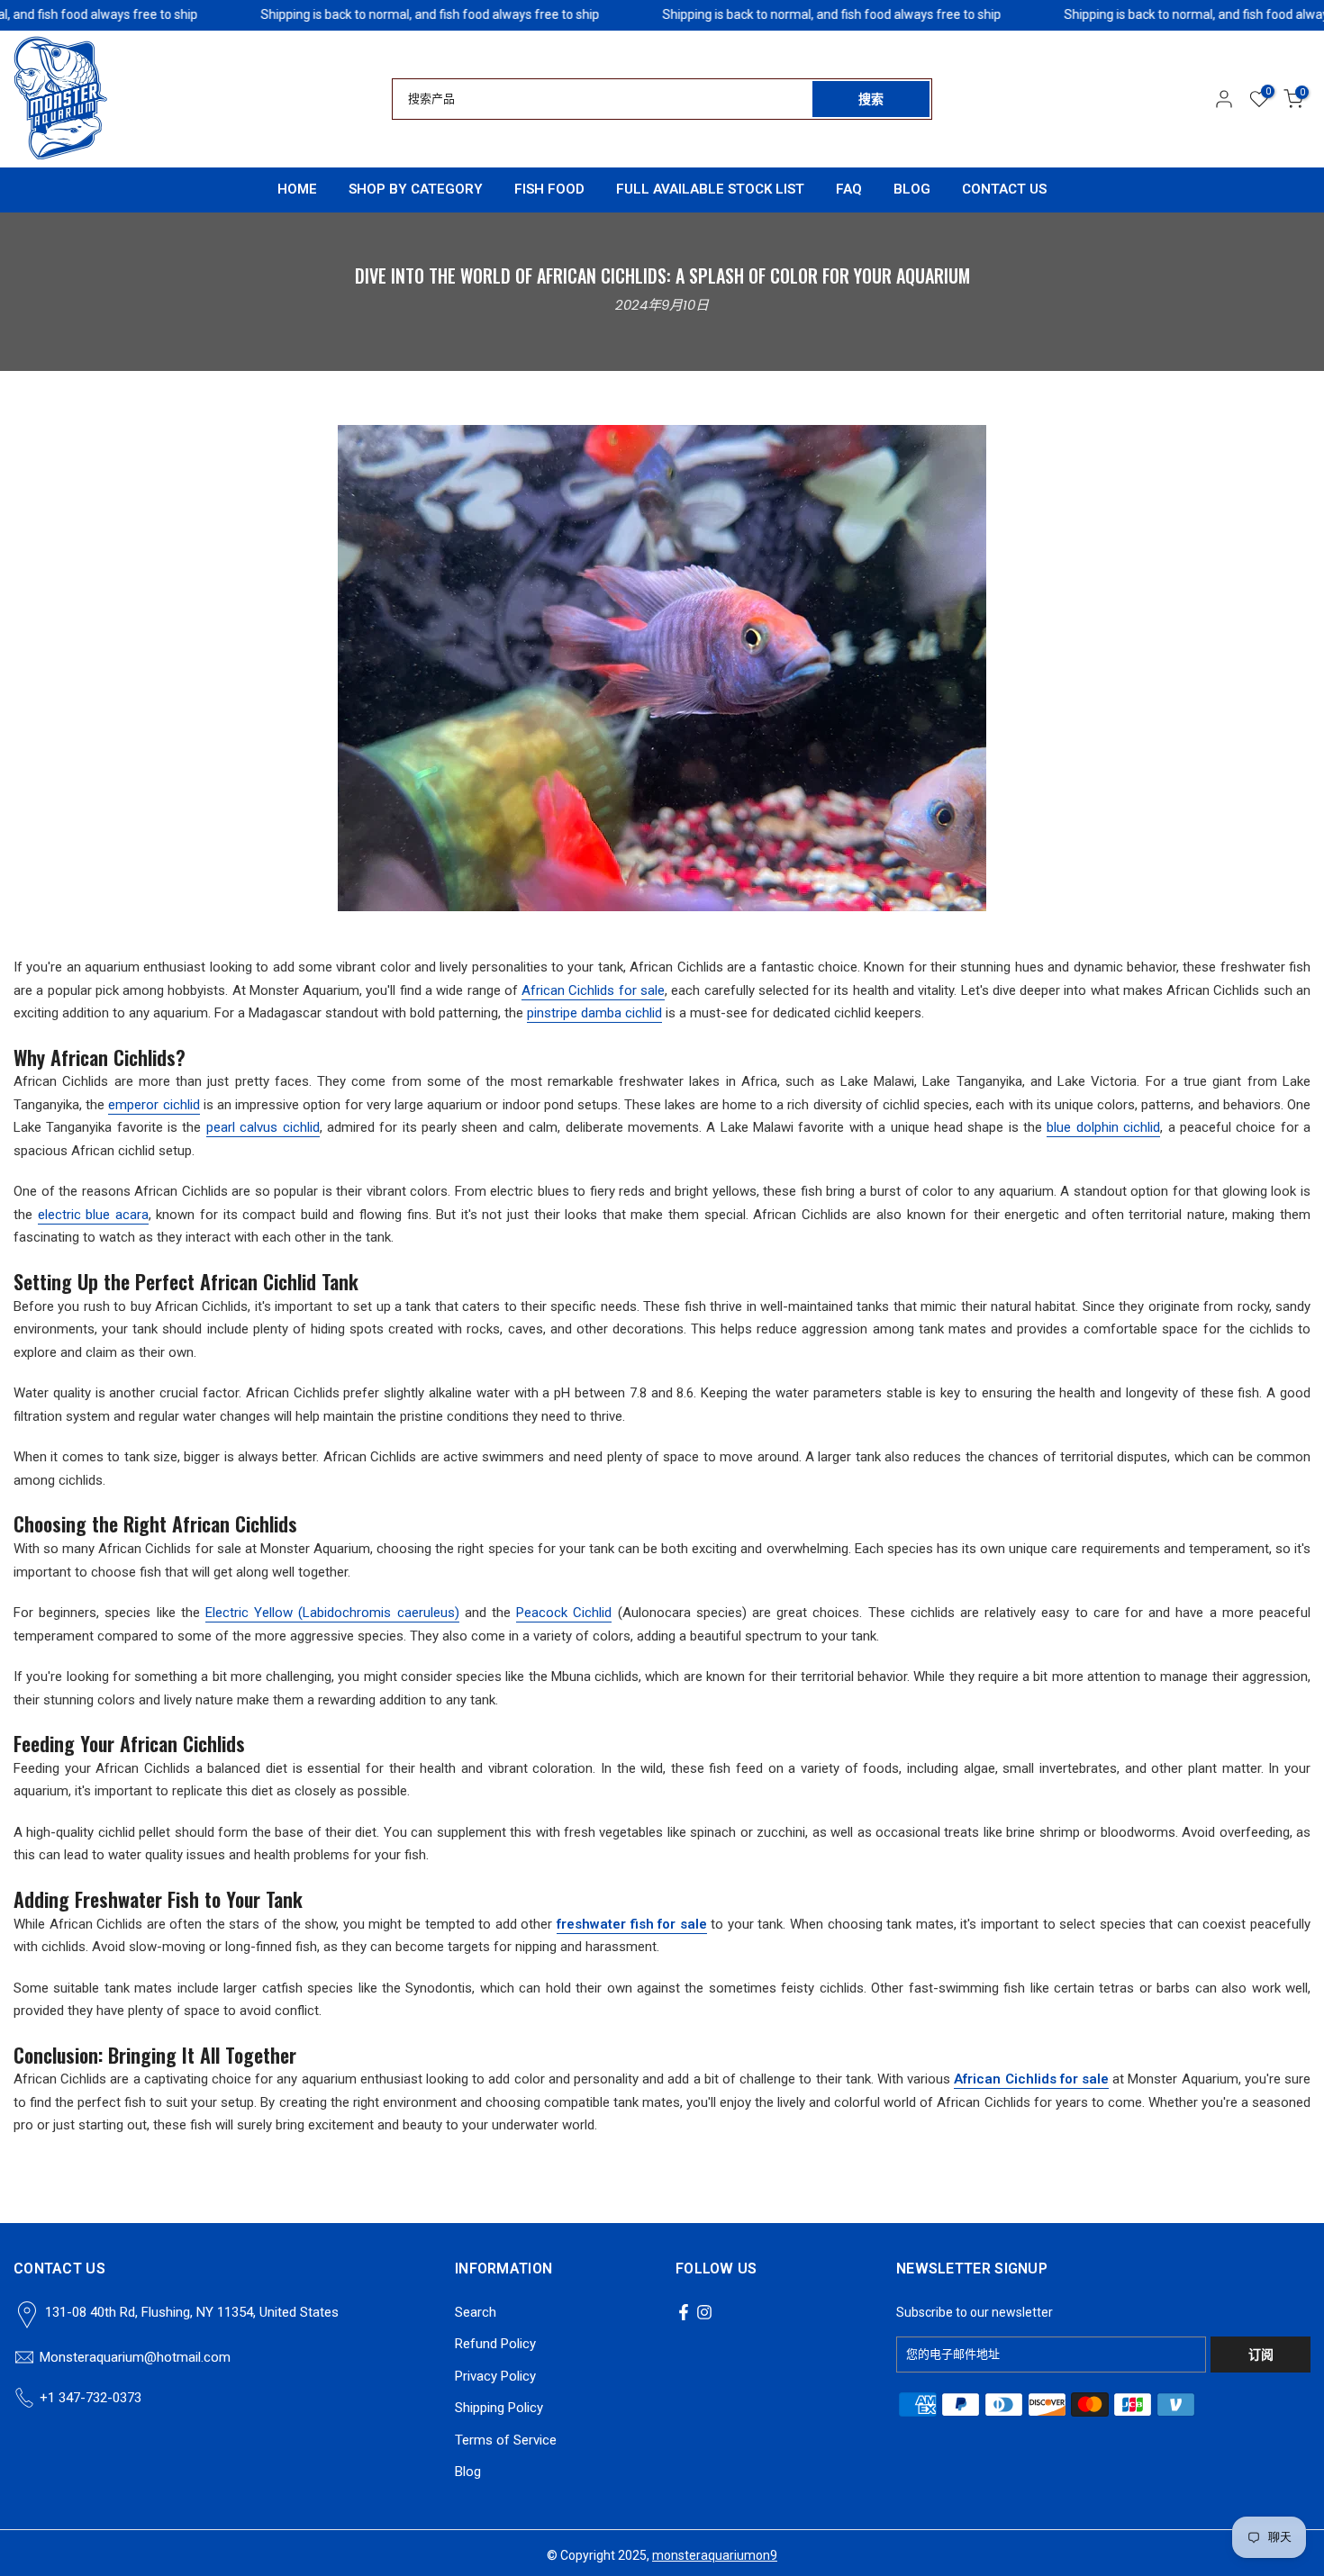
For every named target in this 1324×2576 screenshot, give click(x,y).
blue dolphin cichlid (1103, 1127)
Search (476, 2312)
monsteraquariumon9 (715, 2555)
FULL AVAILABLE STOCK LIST (710, 189)
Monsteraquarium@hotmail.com (135, 2357)
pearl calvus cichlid (263, 1127)
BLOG (912, 189)
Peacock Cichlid (564, 1613)
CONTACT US (1004, 189)
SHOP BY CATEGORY (416, 189)
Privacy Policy (495, 2376)
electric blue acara (93, 1215)
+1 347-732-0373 (91, 2398)
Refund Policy (495, 2344)
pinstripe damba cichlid (594, 1013)
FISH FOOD (549, 189)
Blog (468, 2472)
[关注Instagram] (704, 2312)
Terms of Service (506, 2440)
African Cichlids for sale (593, 990)
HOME (297, 189)
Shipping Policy (499, 2408)
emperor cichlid (154, 1105)
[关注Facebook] (684, 2312)
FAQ (849, 189)
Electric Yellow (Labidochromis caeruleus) (332, 1613)
